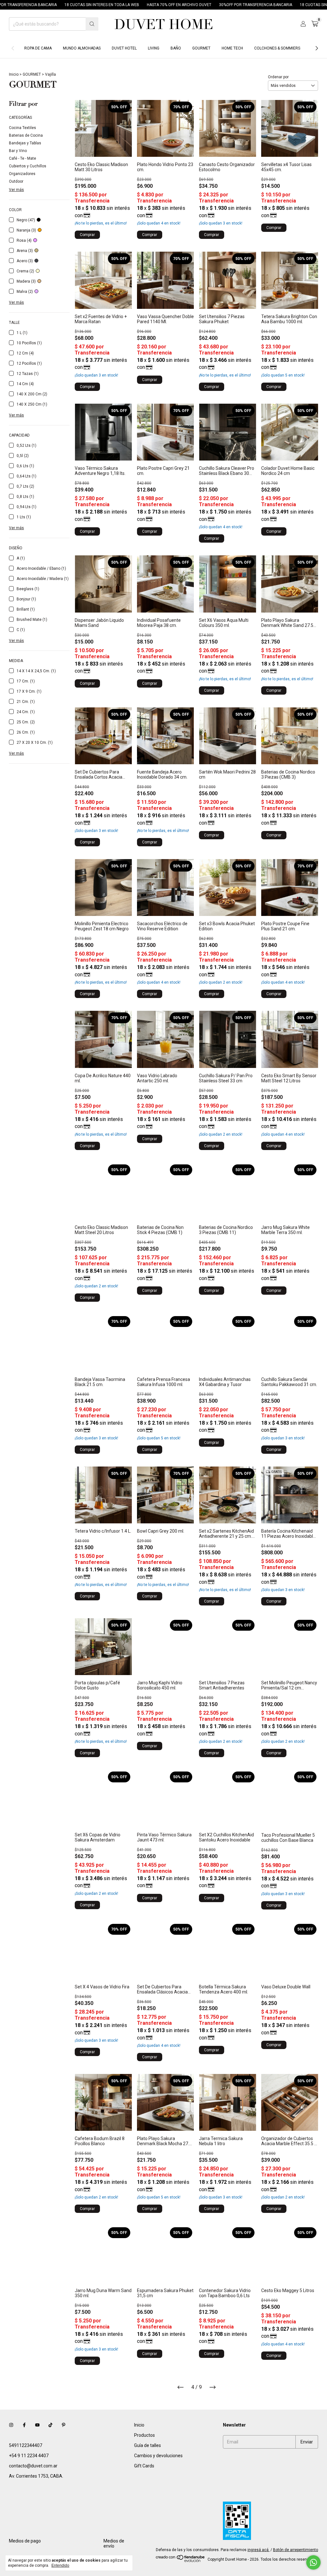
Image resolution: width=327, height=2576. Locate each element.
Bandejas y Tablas (25, 143)
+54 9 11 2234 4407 (29, 2456)
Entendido (60, 2565)
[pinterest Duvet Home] (64, 2425)
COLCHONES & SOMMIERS (277, 48)
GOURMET (201, 48)
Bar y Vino (18, 151)
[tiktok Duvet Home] (50, 2425)
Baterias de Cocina (26, 135)
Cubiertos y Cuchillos (28, 166)
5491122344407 (26, 2445)
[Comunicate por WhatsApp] (313, 2562)
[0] (315, 24)
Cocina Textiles (23, 128)
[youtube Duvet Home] (37, 2425)
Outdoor (16, 181)
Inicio (14, 74)
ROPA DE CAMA (38, 48)
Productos (144, 2435)
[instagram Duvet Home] (11, 2425)
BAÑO (176, 48)
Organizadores (22, 174)
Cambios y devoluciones (158, 2456)
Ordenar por (278, 77)
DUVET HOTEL (124, 48)
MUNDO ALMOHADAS (82, 48)
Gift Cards (144, 2466)
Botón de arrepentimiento (296, 2550)
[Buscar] (92, 24)
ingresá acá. (259, 2550)
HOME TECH (232, 48)
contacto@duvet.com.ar (33, 2466)
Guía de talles (148, 2445)
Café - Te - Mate (23, 158)
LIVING (154, 48)
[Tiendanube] (181, 2561)
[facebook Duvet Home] (24, 2425)
